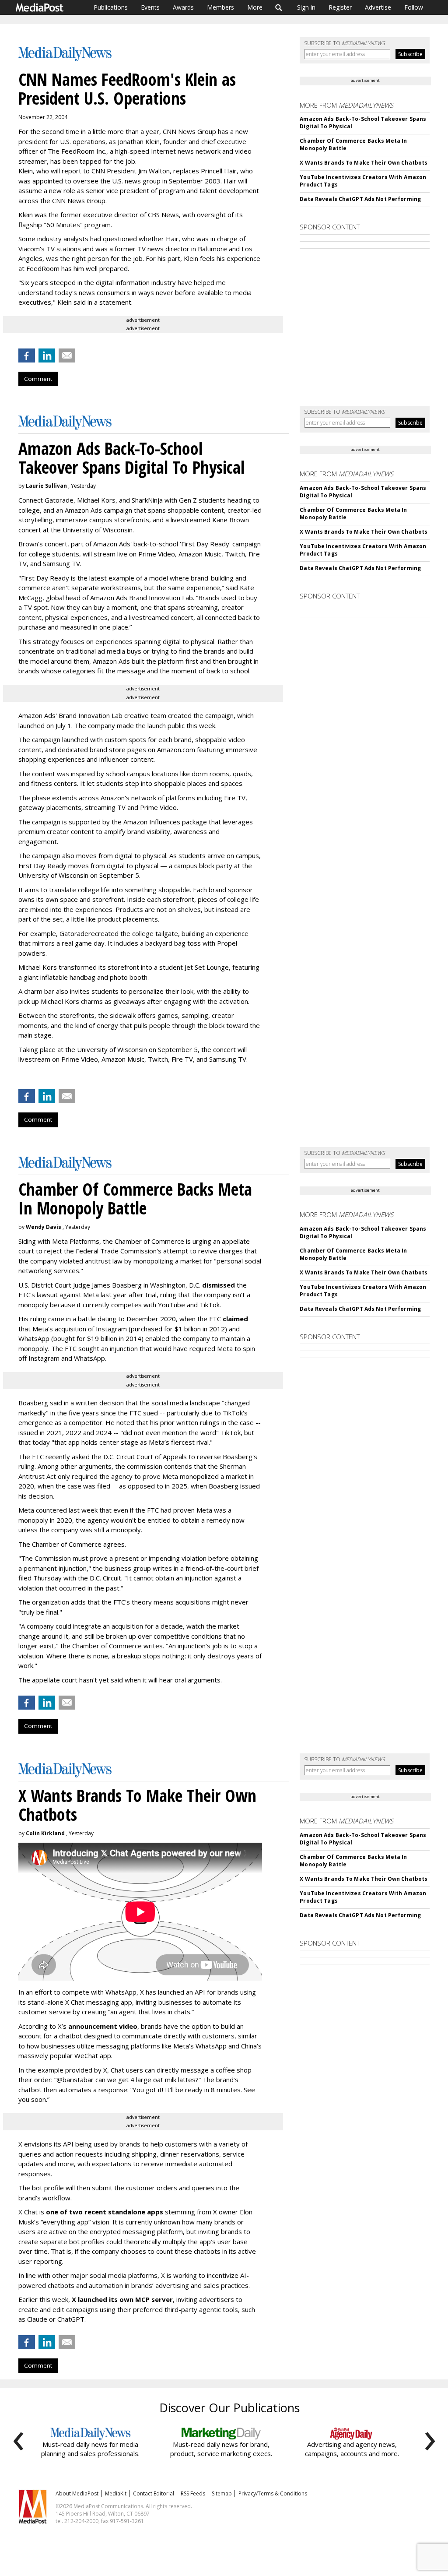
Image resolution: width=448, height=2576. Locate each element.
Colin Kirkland (45, 1833)
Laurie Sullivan (46, 486)
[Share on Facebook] (27, 355)
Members (220, 7)
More (255, 7)
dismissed (219, 1285)
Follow (414, 7)
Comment (38, 379)
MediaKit (116, 2493)
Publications (111, 7)
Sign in (306, 7)
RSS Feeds (193, 2493)
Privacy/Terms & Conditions (273, 2493)
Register (340, 7)
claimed (235, 1319)
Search (279, 7)
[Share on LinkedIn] (47, 355)
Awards (183, 7)
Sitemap (222, 2493)
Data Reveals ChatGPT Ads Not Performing (360, 199)
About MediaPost (77, 2493)
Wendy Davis (44, 1227)
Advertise (378, 7)
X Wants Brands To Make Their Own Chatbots (364, 163)
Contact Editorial (154, 2493)
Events (150, 7)
